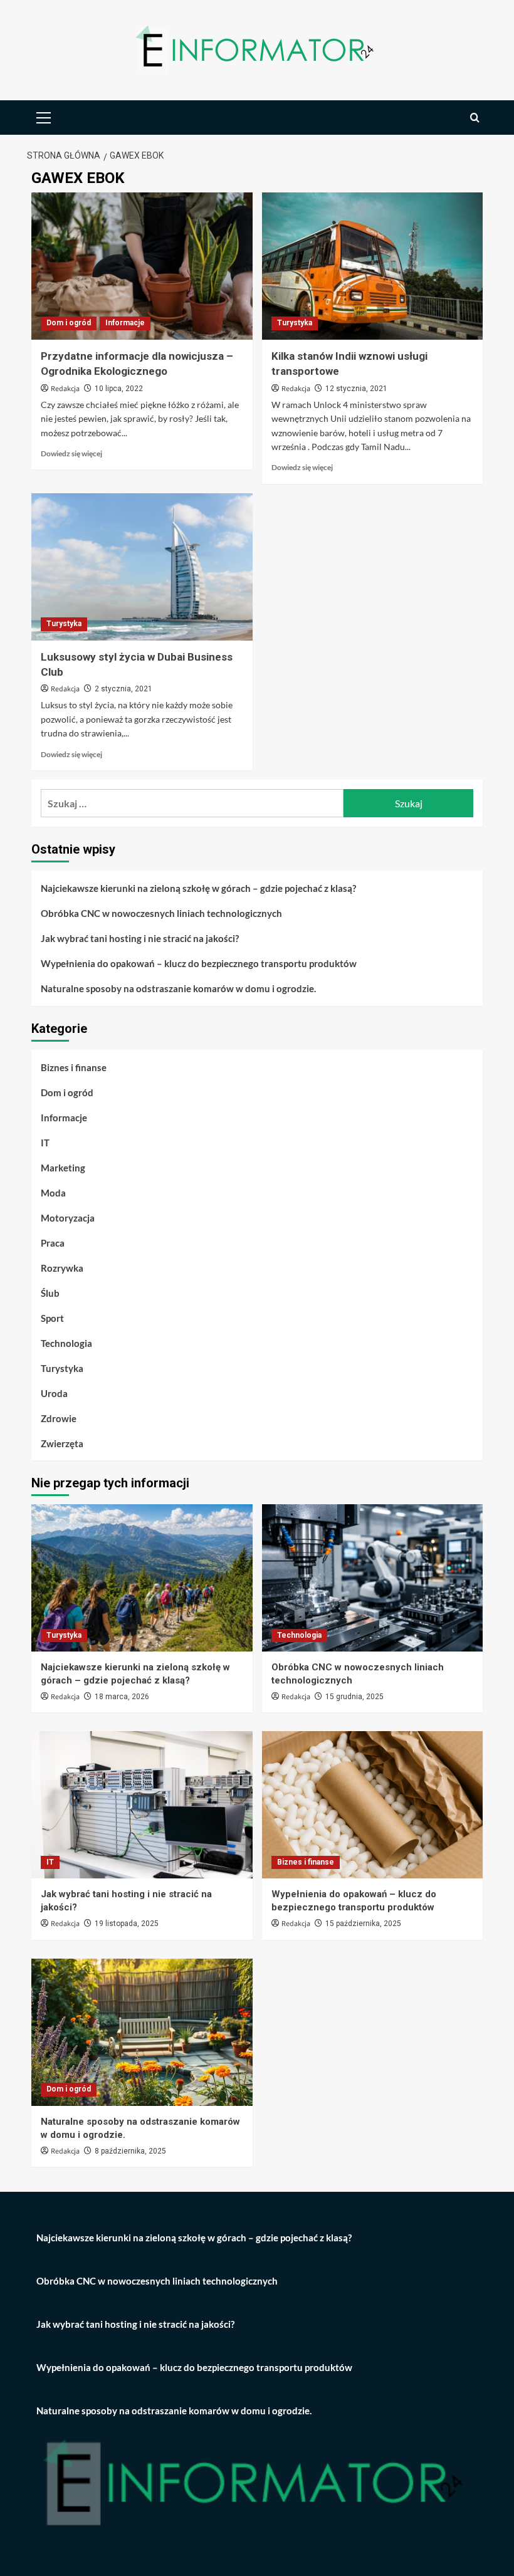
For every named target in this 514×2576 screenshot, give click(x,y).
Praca (53, 1243)
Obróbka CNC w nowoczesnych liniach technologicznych (161, 913)
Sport (52, 1318)
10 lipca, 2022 (119, 389)
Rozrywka (62, 1268)
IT (45, 1143)
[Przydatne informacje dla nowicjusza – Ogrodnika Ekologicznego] (142, 266)
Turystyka (295, 323)
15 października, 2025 (363, 1924)
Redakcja (65, 389)
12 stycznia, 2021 (356, 389)
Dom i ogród (69, 323)
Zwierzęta (62, 1443)
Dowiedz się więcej (71, 453)
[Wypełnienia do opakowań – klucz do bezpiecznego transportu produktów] (373, 1805)
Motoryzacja (68, 1218)
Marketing (63, 1168)
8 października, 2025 (130, 2151)
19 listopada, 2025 (127, 1924)
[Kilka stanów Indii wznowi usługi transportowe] (373, 266)
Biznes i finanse (74, 1067)
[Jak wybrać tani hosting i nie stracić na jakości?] (142, 1805)
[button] (44, 116)
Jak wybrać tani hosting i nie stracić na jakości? (140, 938)
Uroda (54, 1393)
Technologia (66, 1343)
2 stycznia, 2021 (123, 689)
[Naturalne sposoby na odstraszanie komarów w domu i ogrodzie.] (142, 2032)
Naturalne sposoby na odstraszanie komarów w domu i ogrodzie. (178, 988)
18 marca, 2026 (122, 1697)
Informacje (125, 323)
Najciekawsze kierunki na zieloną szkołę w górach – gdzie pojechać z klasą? (198, 888)
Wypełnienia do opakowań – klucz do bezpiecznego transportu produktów (199, 963)
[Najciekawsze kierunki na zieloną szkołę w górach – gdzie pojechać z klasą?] (142, 1578)
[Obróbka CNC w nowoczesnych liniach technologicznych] (373, 1578)
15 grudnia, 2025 (354, 1697)
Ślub (50, 1293)
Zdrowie (59, 1418)
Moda (53, 1193)
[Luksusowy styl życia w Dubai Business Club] (142, 567)
